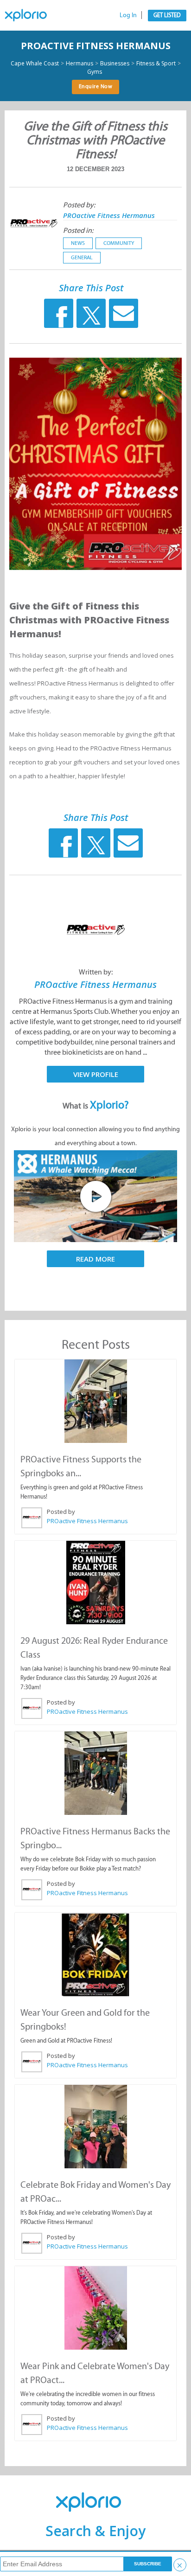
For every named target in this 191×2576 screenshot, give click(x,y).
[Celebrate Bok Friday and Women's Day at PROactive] (95, 2127)
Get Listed (167, 15)
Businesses (115, 64)
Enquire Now (96, 86)
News (78, 243)
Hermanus (80, 64)
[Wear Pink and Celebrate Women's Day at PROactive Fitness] (95, 2308)
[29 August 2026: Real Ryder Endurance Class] (95, 1583)
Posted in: (78, 230)
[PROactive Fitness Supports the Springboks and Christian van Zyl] (95, 1401)
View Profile (96, 1074)
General (82, 257)
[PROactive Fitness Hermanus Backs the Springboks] (95, 1773)
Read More (95, 1259)
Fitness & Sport (156, 64)
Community (119, 243)
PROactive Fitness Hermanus (96, 46)
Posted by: (79, 205)
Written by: (96, 972)
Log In (128, 15)
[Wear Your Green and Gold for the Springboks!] (95, 1954)
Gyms (95, 72)
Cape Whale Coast (35, 64)
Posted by (61, 1512)
